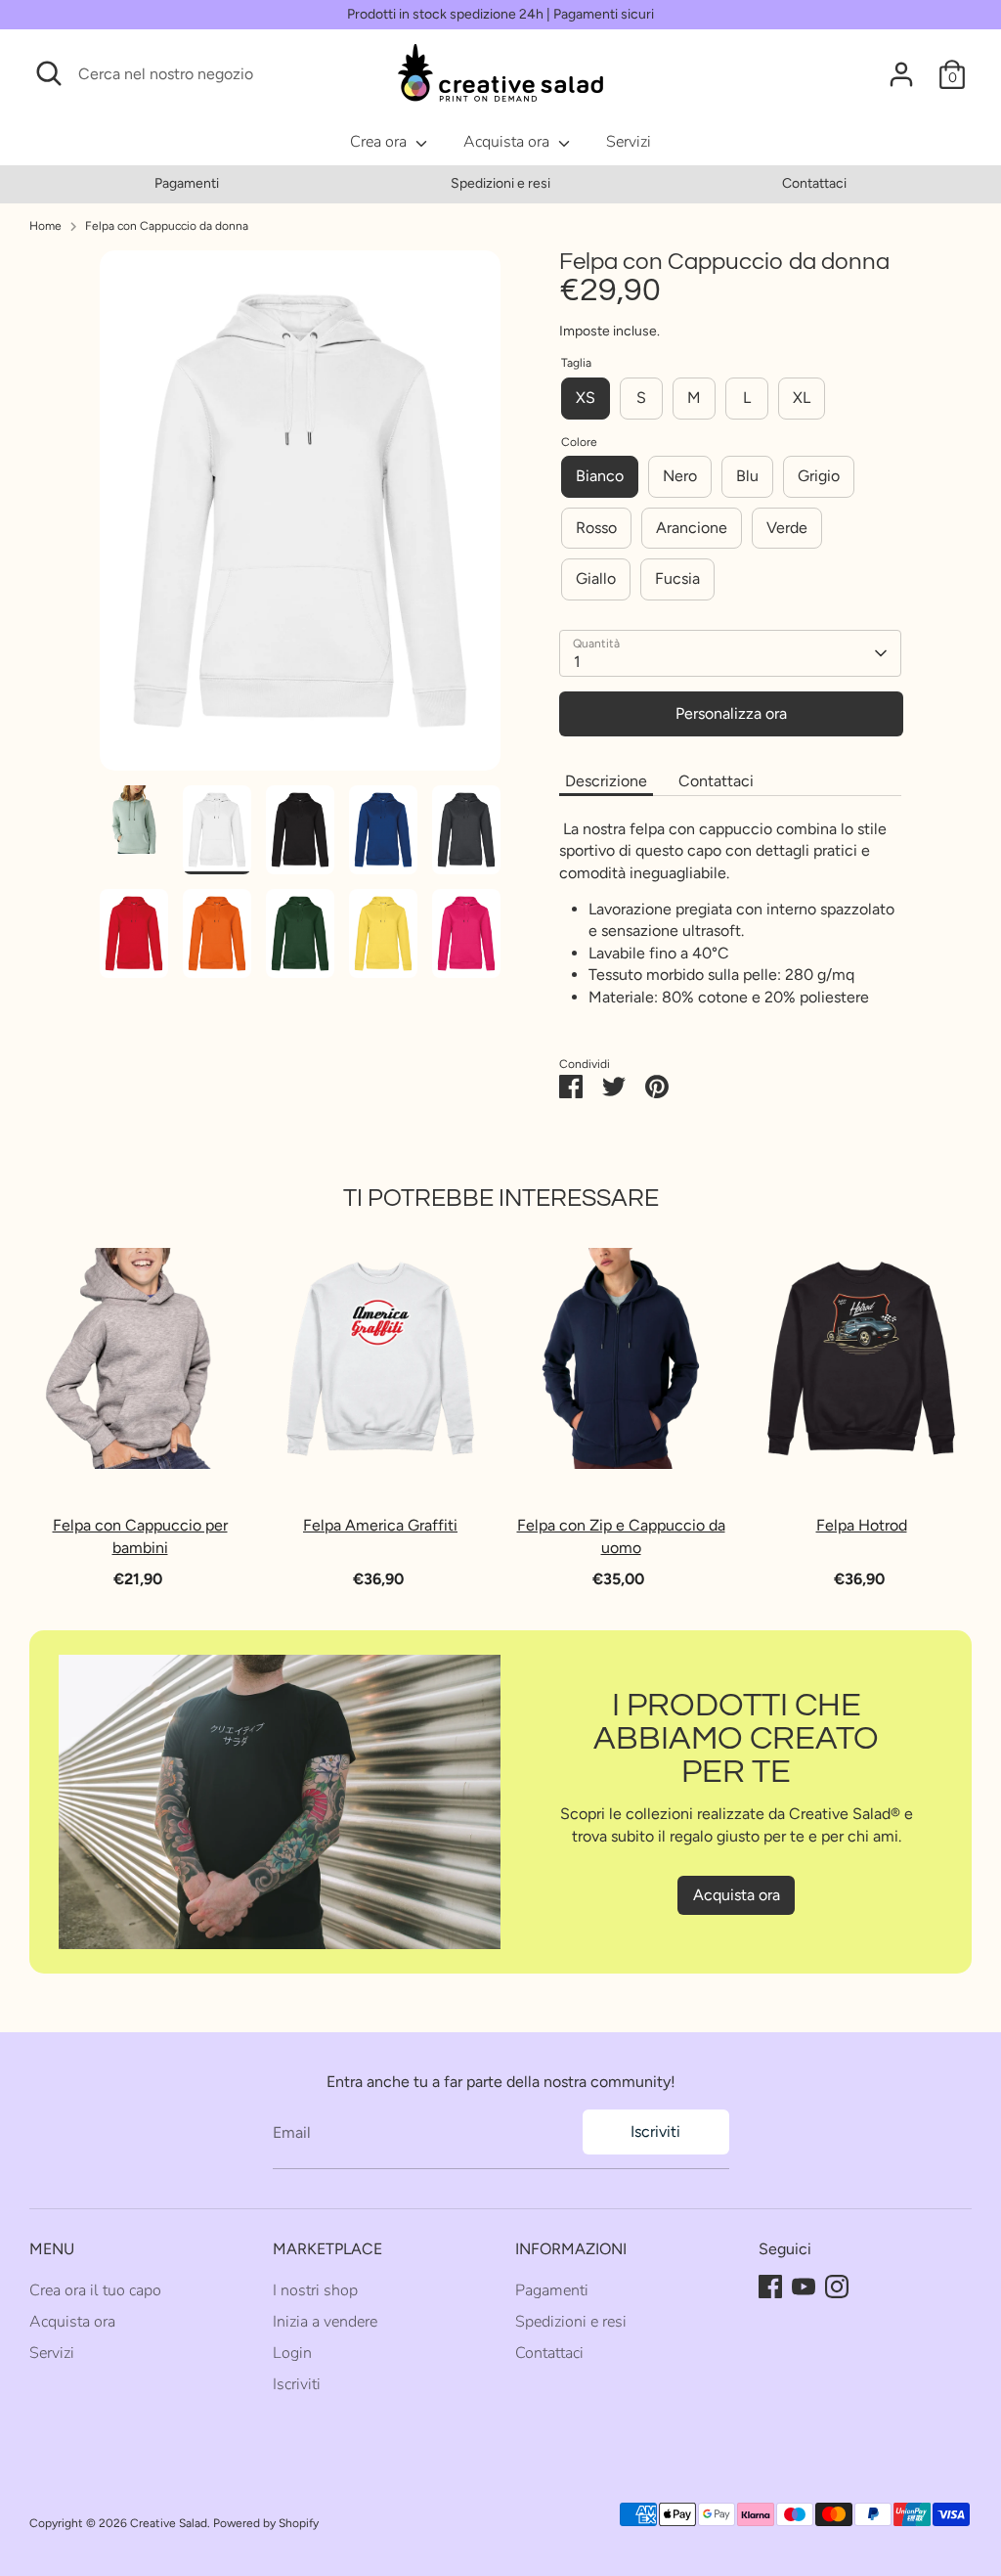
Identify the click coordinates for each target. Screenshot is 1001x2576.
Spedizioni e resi (500, 183)
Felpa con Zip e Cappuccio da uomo (621, 1537)
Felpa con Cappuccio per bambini (140, 1537)
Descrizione (606, 781)
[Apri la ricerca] (49, 73)
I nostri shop (315, 2290)
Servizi (629, 142)
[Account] (901, 74)
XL (802, 398)
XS (586, 398)
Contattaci (814, 183)
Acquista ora (508, 142)
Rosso (596, 528)
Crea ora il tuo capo (95, 2290)
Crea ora (380, 142)
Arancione (692, 528)
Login (292, 2353)
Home (45, 226)
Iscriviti (655, 2132)
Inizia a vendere (325, 2322)
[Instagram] (837, 2287)
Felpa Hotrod (862, 1526)
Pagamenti (187, 183)
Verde (787, 528)
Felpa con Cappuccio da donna (167, 226)
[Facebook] (770, 2287)
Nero (680, 476)
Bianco (600, 476)
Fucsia (677, 578)
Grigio (819, 476)
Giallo (596, 578)
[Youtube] (804, 2287)
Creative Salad (169, 2523)
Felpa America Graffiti (380, 1526)
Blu (747, 476)
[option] (186, 184)
